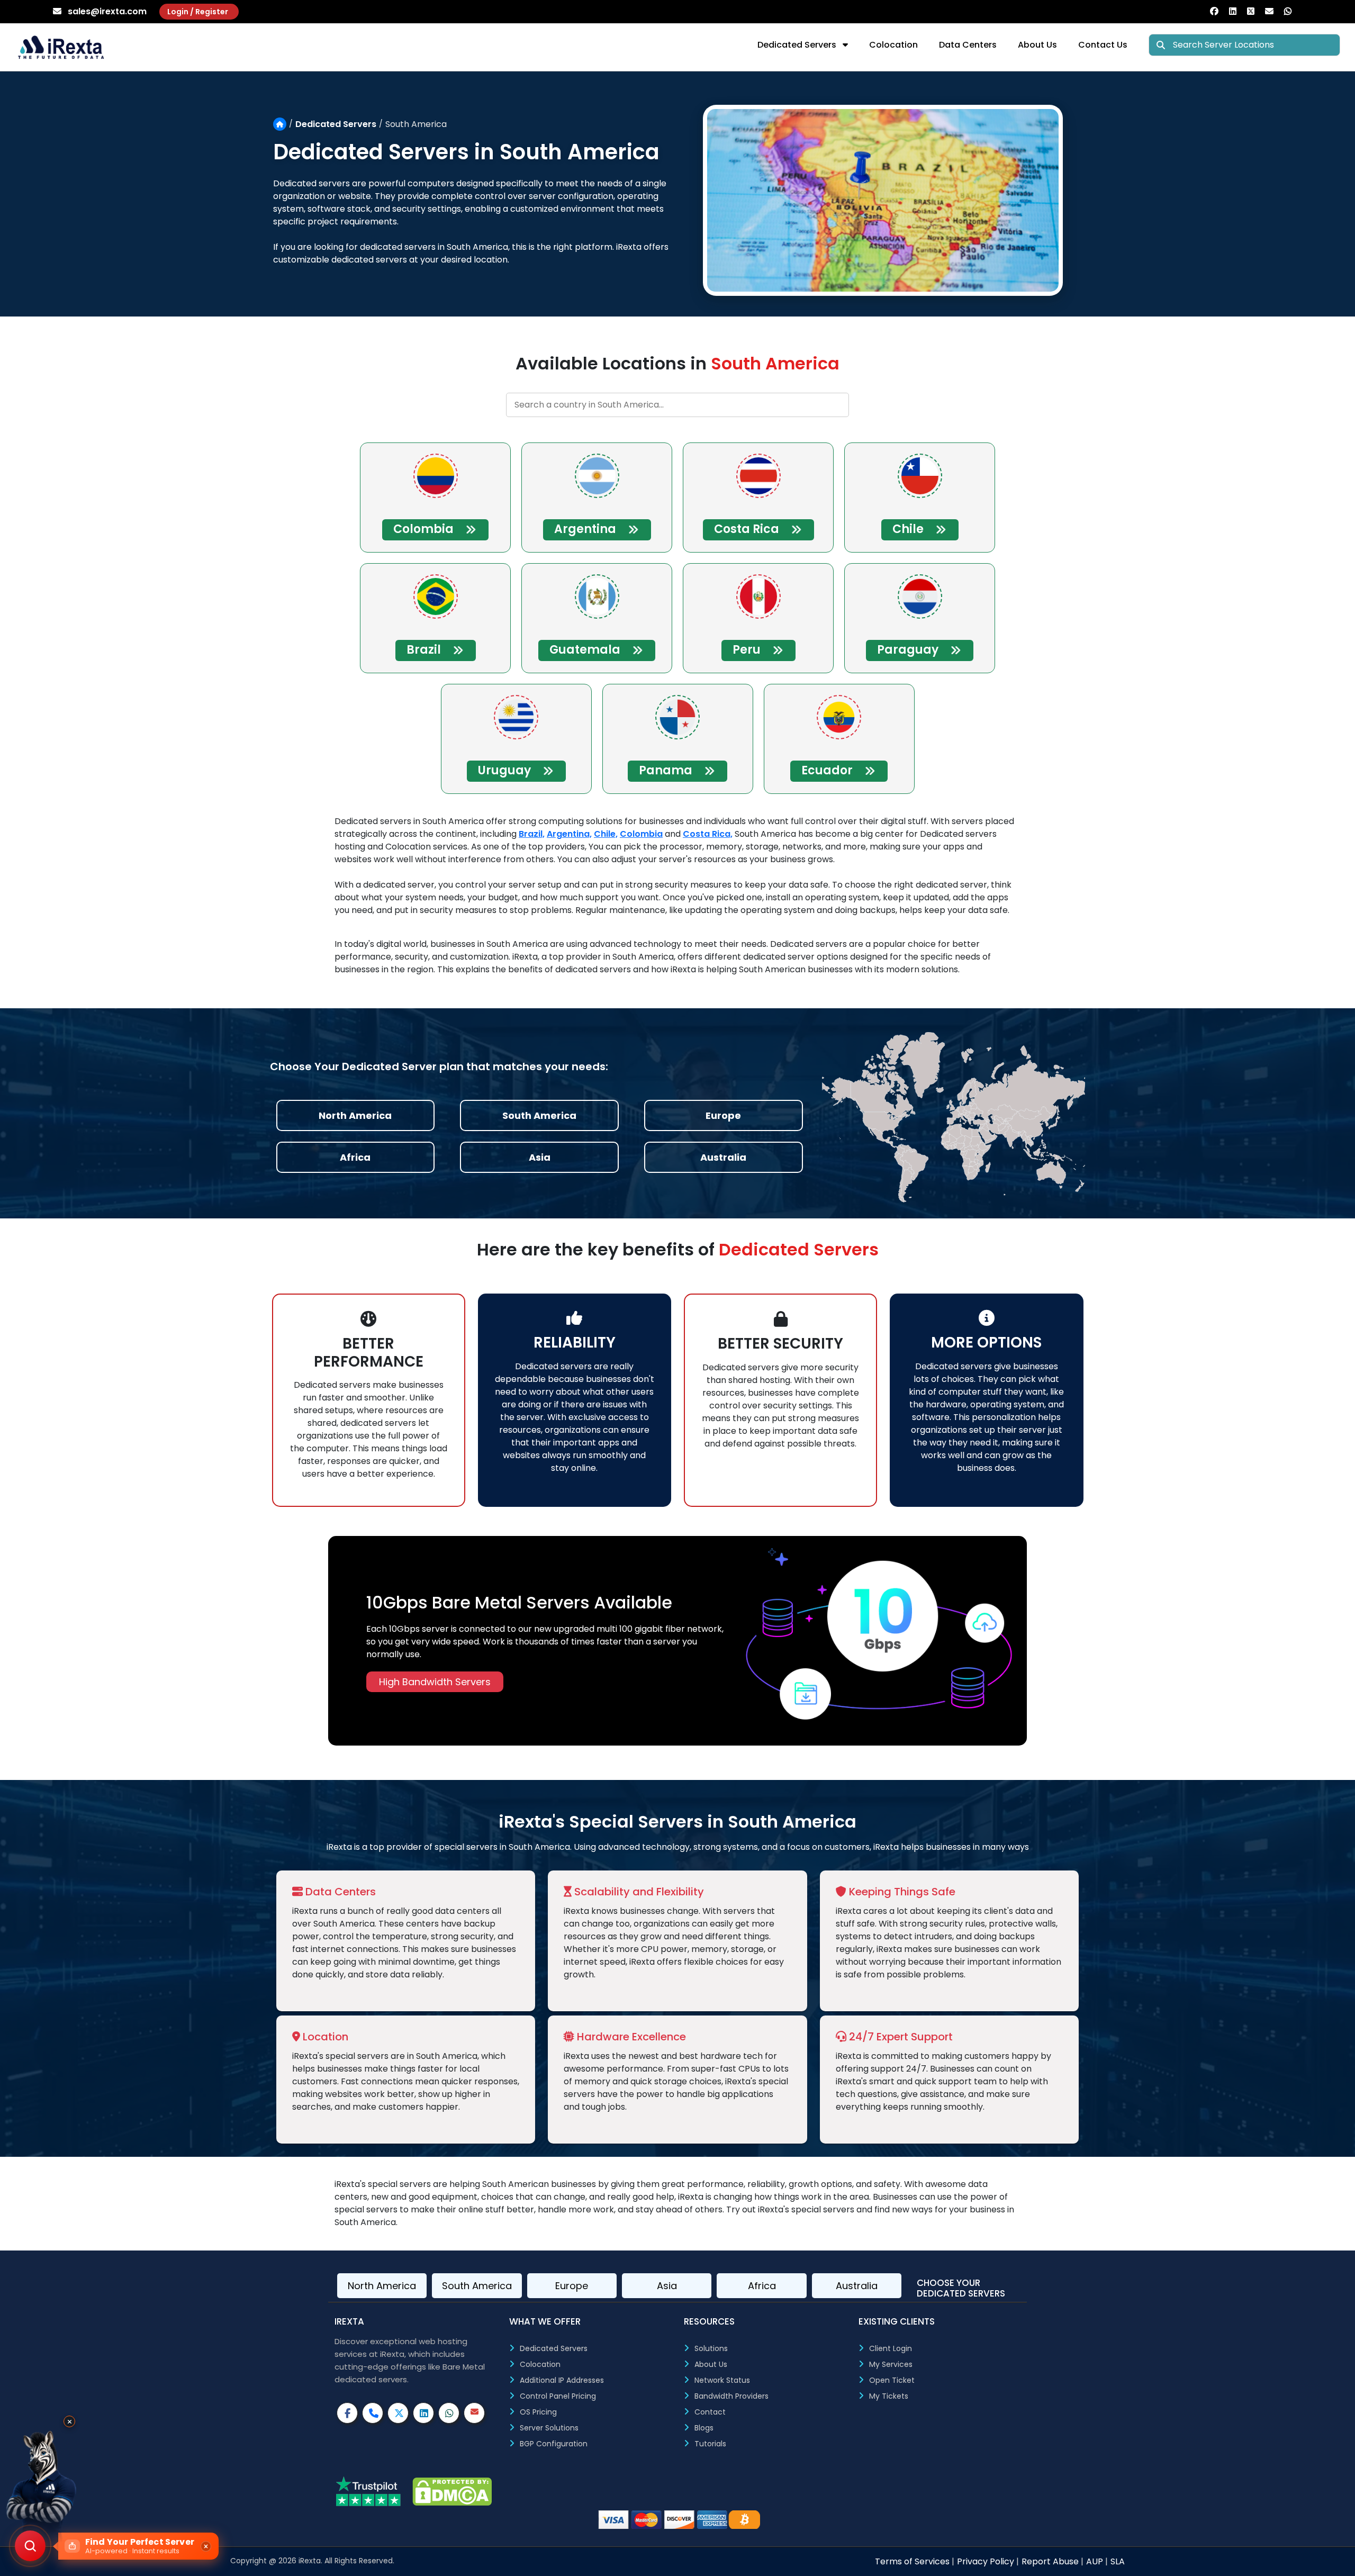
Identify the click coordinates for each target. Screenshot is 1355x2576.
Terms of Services (913, 2561)
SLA (1118, 2561)
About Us (1037, 45)
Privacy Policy (987, 2561)
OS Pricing (538, 2412)
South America (477, 2286)
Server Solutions (549, 2428)
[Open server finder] (30, 2546)
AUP (1096, 2561)
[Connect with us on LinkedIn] (1238, 11)
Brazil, (532, 834)
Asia (667, 2286)
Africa (762, 2286)
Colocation (893, 45)
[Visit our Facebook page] (347, 2413)
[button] (117, 2546)
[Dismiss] (206, 2546)
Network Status (722, 2380)
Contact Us (1103, 45)
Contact (710, 2412)
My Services (891, 2364)
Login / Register (198, 12)
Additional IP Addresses (562, 2380)
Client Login (891, 2348)
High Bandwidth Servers (435, 1682)
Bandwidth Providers (731, 2396)
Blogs (704, 2428)
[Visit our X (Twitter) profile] (398, 2413)
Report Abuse (1051, 2561)
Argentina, (569, 834)
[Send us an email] (1275, 11)
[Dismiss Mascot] (69, 2421)
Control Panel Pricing (558, 2396)
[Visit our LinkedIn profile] (423, 2413)
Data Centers (968, 45)
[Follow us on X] (1256, 11)
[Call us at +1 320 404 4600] (373, 2413)
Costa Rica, (708, 834)
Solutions (711, 2348)
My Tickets (889, 2396)
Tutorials (710, 2444)
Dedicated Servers (800, 45)
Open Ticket (892, 2380)
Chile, (606, 834)
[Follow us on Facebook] (1219, 11)
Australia (857, 2286)
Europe (572, 2286)
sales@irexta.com (107, 11)
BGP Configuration (554, 2444)
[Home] (280, 124)
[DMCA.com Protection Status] (452, 2492)
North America (382, 2286)
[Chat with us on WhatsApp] (1293, 11)
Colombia (641, 834)
